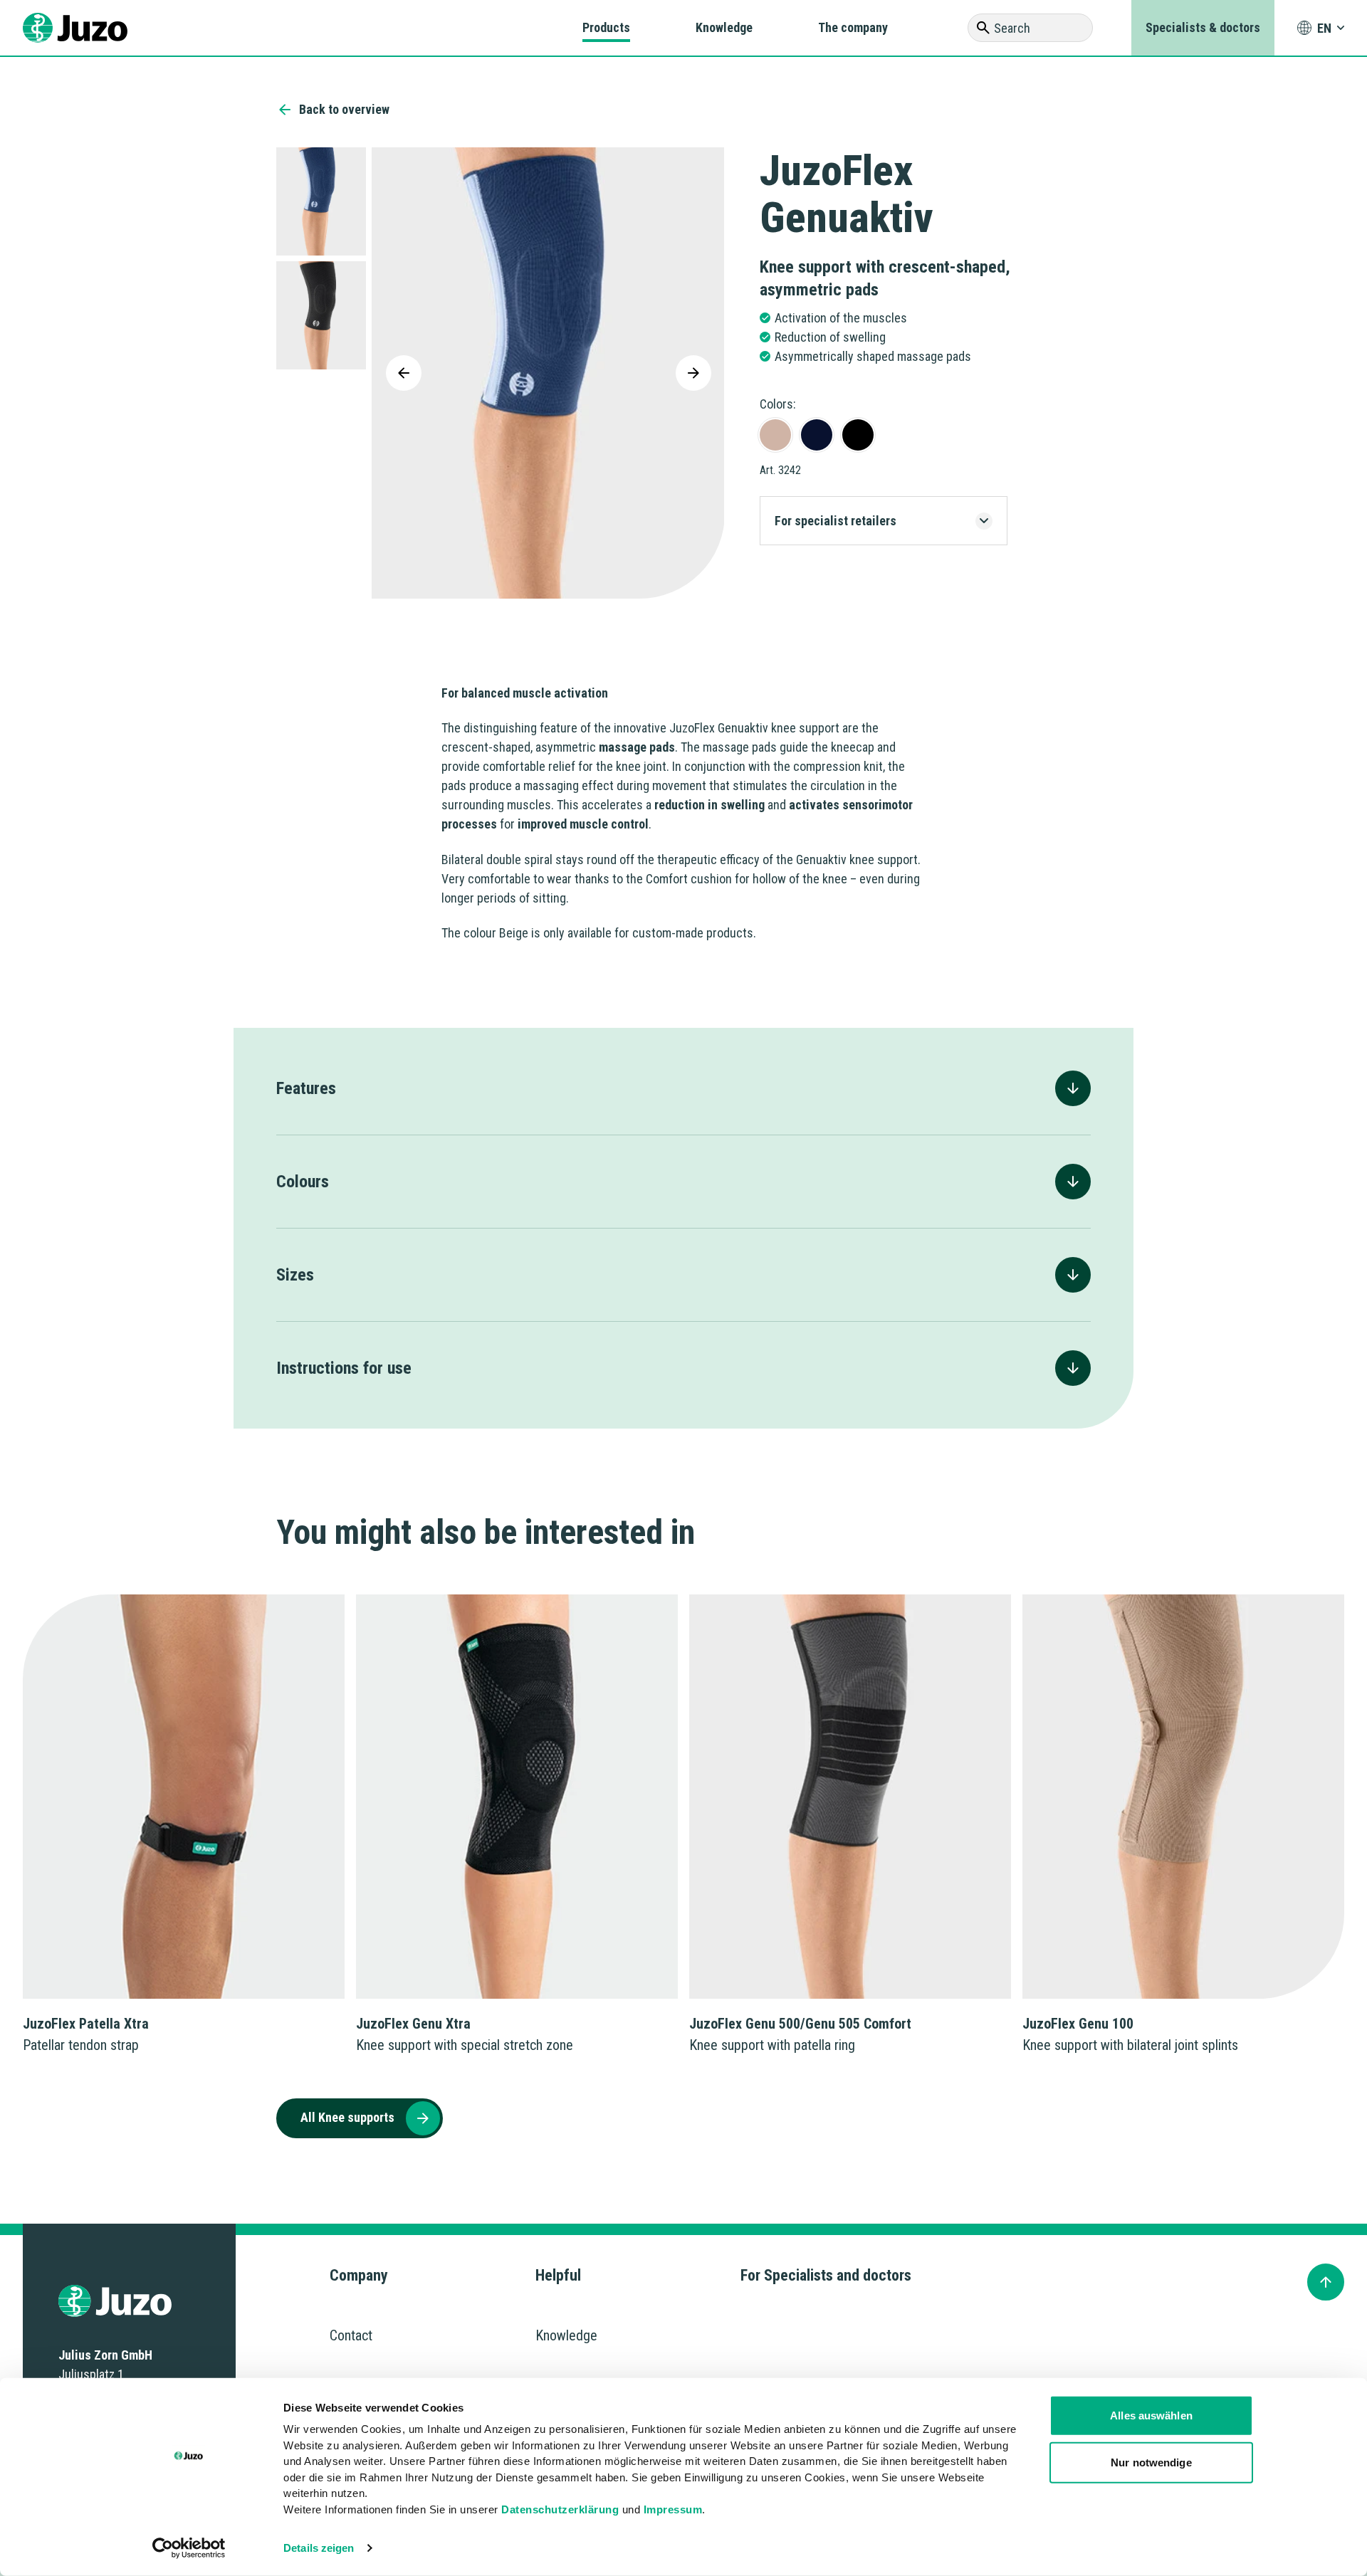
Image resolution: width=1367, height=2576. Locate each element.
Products (606, 27)
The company (853, 27)
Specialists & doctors (1203, 27)
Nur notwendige (1151, 2462)
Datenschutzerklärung (560, 2509)
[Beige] (775, 435)
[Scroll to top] (1326, 2282)
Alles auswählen (1151, 2415)
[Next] (693, 373)
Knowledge (724, 27)
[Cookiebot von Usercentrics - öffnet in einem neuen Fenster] (189, 2548)
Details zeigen (319, 2548)
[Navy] (817, 435)
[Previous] (404, 373)
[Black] (858, 435)
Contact (351, 2335)
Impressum (673, 2509)
